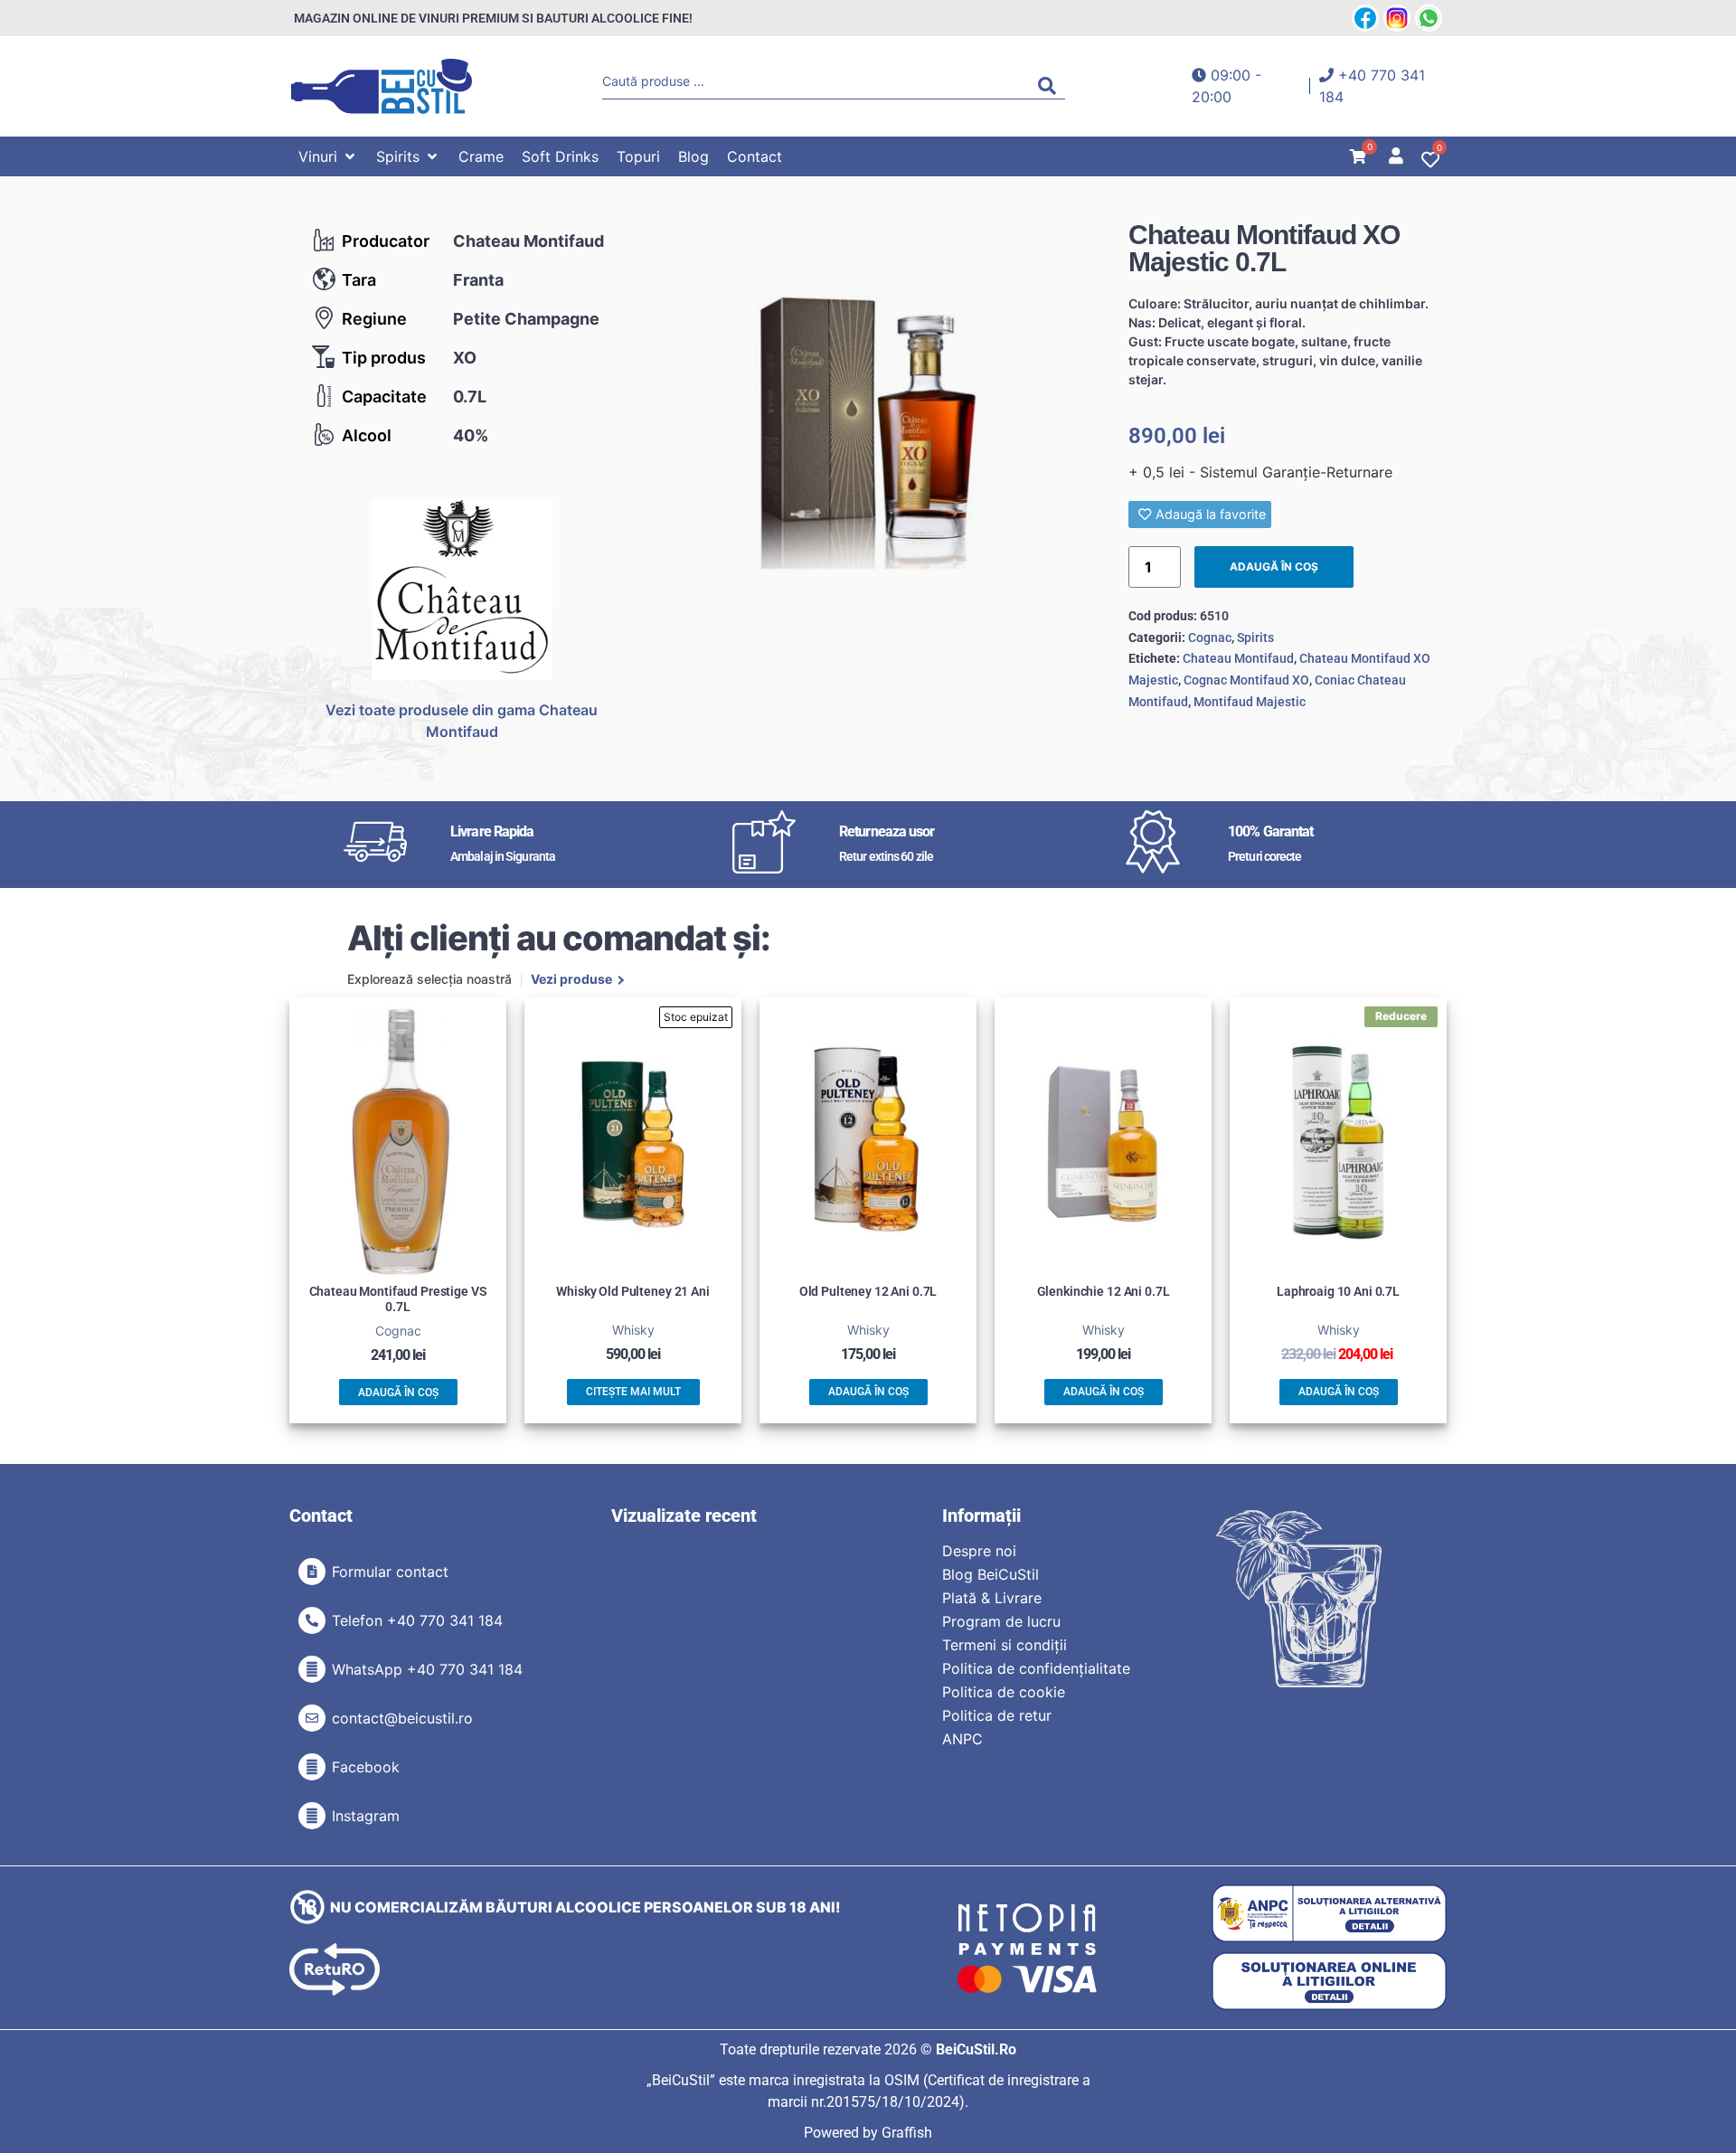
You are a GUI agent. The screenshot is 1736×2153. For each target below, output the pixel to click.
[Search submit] (1052, 86)
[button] (328, 156)
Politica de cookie (1004, 1692)
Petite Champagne (526, 319)
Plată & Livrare (992, 1598)
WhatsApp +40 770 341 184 (427, 1669)
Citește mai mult (633, 1392)
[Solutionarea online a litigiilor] (1329, 1982)
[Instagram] (312, 1816)
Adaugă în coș (1274, 567)
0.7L (470, 397)
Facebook (366, 1767)
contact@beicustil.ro (402, 1718)
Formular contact (390, 1572)
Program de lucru (1001, 1621)
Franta (478, 280)
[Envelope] (312, 1718)
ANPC (962, 1739)
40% (471, 435)
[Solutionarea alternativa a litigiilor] (1329, 1914)
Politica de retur (997, 1715)
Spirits (1255, 637)
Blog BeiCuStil (991, 1574)
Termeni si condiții (1005, 1645)
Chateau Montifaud (528, 241)
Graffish (907, 2133)
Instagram (366, 1816)
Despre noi (979, 1551)
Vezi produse (571, 980)
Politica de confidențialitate (1036, 1668)
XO (465, 358)
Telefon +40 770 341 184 (417, 1620)
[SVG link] (382, 86)
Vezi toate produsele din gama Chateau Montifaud (462, 721)
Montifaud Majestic (1250, 702)
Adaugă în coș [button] (398, 1393)
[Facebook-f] (312, 1767)
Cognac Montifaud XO (1246, 680)
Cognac (1210, 637)
